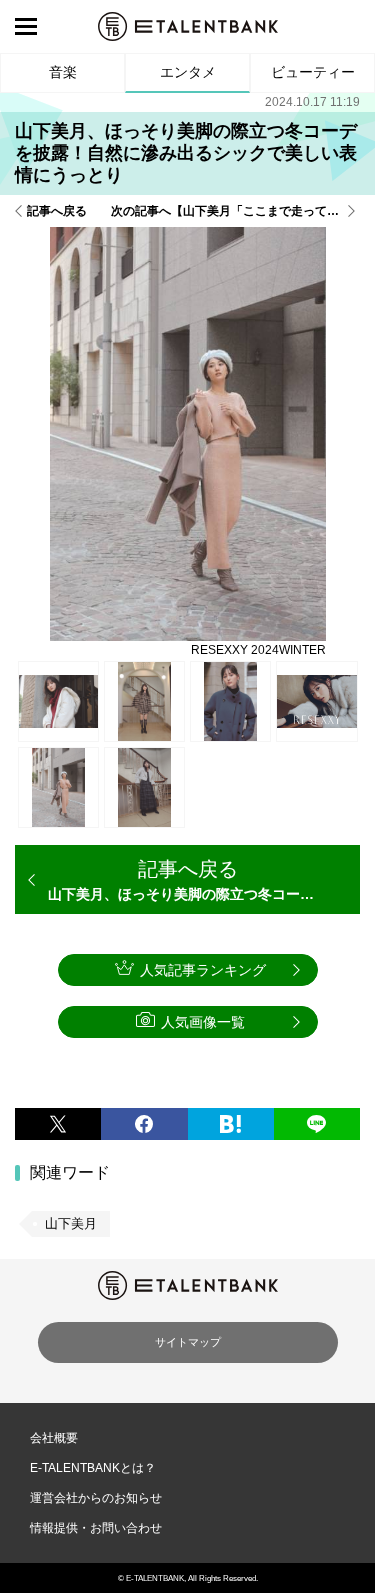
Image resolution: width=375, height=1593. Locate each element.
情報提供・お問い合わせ (96, 1528)
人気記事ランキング (203, 970)
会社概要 (54, 1438)
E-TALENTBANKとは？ (93, 1468)
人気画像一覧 (203, 1022)
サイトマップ (188, 1342)
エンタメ (188, 72)
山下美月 (71, 1223)
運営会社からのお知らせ (96, 1498)
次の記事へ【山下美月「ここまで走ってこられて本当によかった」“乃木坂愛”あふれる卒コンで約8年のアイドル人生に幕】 (235, 211)
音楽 (63, 72)
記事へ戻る (57, 211)
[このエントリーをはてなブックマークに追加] (231, 1124)
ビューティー (313, 72)
